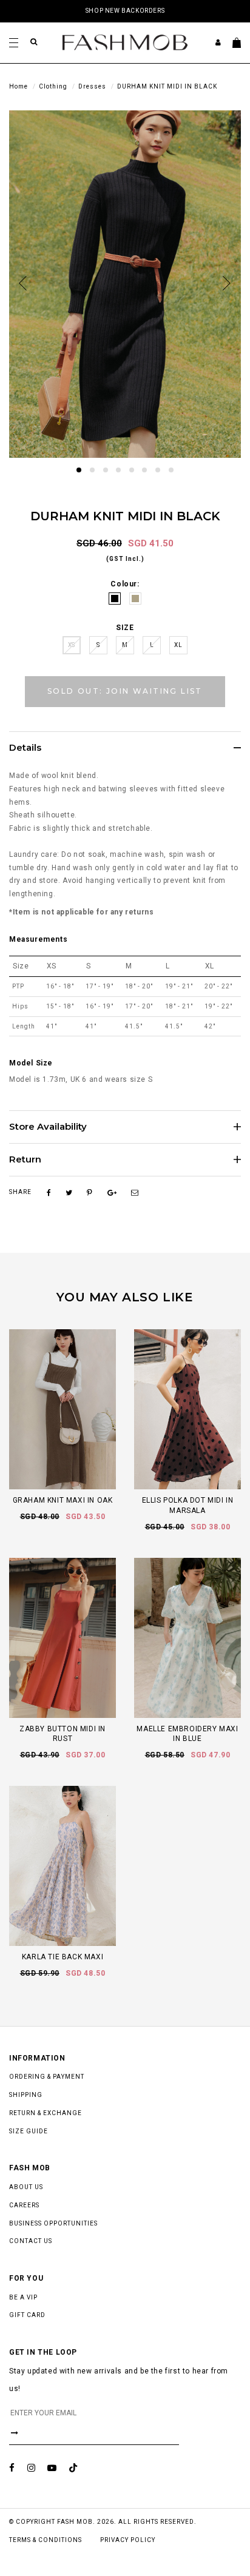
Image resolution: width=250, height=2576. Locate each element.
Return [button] (25, 1160)
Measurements (38, 939)
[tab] (125, 748)
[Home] (125, 42)
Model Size (31, 1063)
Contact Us (31, 2241)
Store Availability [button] (48, 1127)
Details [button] (25, 748)
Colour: (125, 584)
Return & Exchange (46, 2113)
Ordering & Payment (47, 2077)
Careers (24, 2205)
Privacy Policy (128, 2540)
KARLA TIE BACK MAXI (62, 1957)
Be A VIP (23, 2297)
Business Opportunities (53, 2223)
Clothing (53, 86)
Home (19, 86)
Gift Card (27, 2315)
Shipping (26, 2095)
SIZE (125, 628)
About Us (26, 2187)
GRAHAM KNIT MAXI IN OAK (63, 1500)
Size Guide (29, 2131)
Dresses (92, 86)
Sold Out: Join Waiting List (125, 691)
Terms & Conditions (46, 2540)
